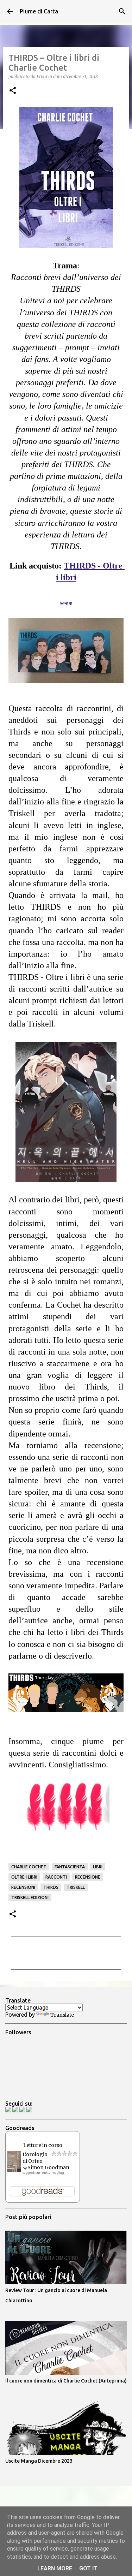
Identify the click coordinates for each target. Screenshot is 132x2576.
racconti (56, 1877)
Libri (98, 1867)
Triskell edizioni (30, 1897)
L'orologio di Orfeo (35, 2158)
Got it (88, 2568)
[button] (13, 91)
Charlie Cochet (29, 1867)
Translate (62, 2015)
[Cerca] (122, 11)
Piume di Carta (39, 11)
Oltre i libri (24, 1877)
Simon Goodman (48, 2167)
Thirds (51, 1887)
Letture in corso (43, 2145)
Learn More (55, 2568)
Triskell (76, 1887)
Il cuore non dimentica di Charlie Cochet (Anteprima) (66, 2381)
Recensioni (23, 1887)
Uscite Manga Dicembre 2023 (39, 2461)
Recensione (88, 1877)
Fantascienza (70, 1867)
